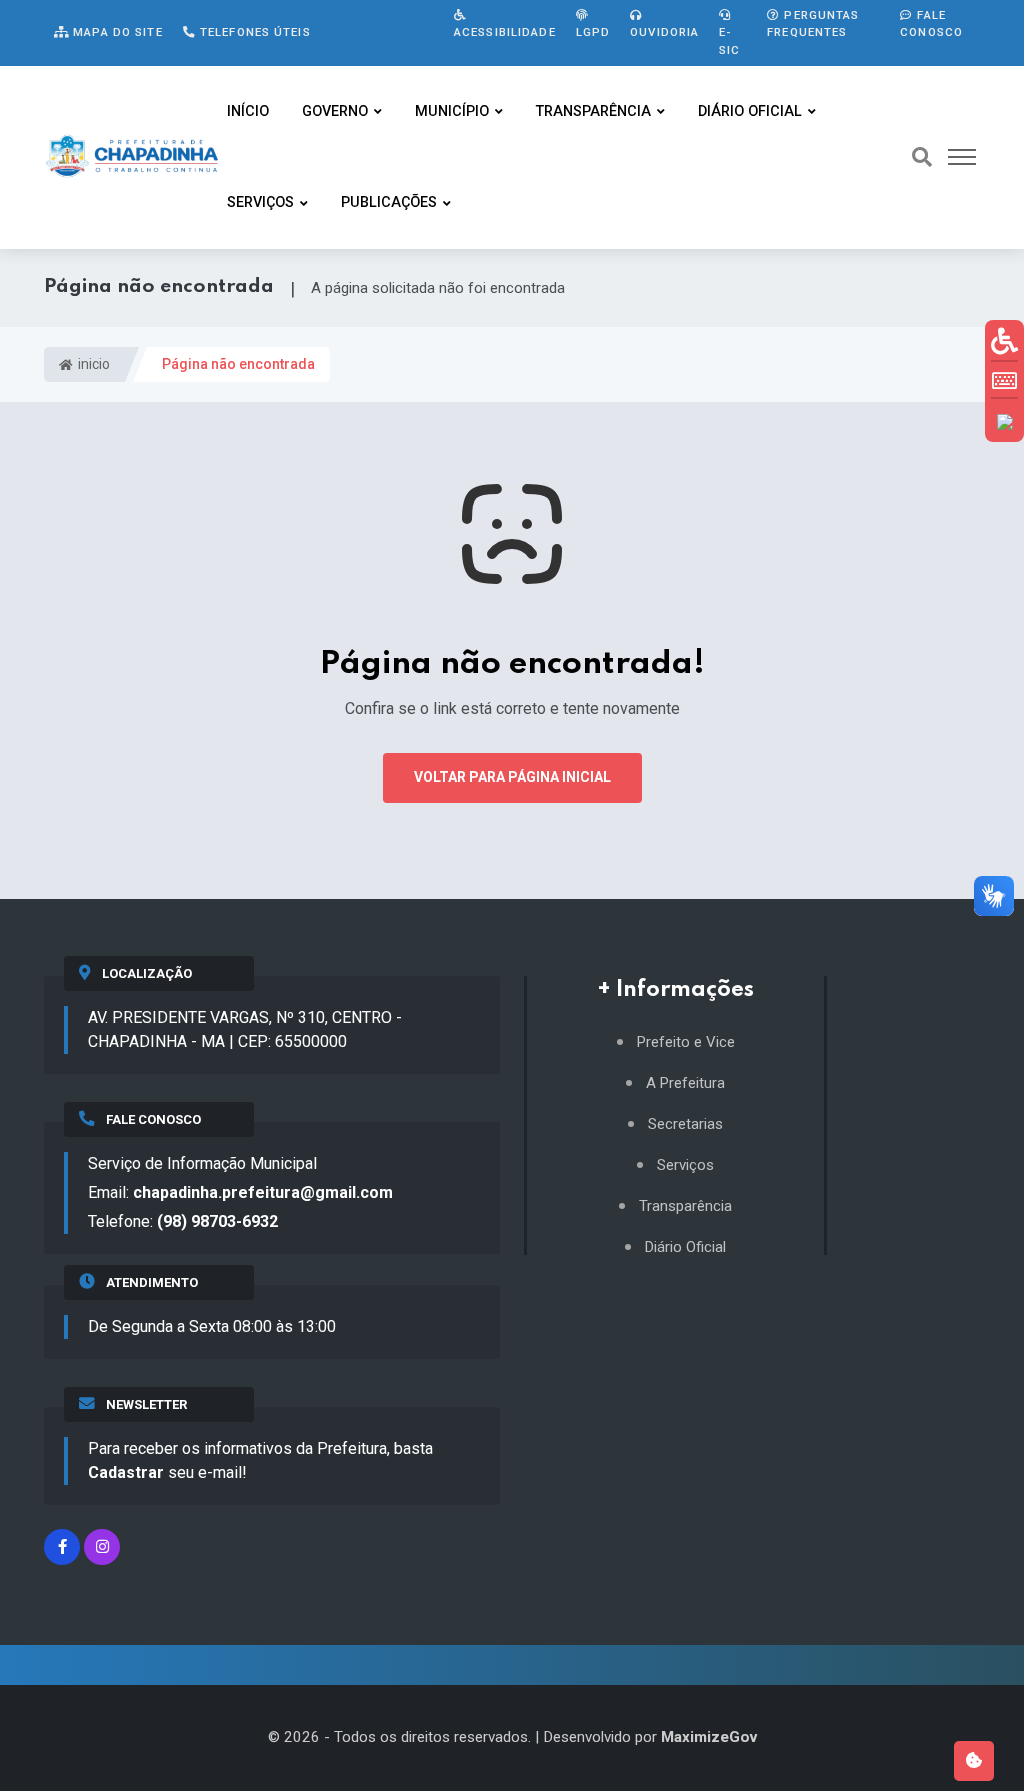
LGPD (593, 32)
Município (452, 111)
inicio (92, 364)
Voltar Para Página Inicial (512, 777)
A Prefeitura (685, 1083)
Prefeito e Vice (686, 1042)
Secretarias (685, 1124)
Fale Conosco (931, 23)
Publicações (389, 202)
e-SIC (729, 40)
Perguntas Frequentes (813, 23)
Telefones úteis (253, 32)
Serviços (260, 202)
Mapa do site (116, 32)
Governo (335, 111)
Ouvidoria (664, 32)
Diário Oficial (750, 111)
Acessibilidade (505, 32)
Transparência (593, 111)
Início (248, 111)
